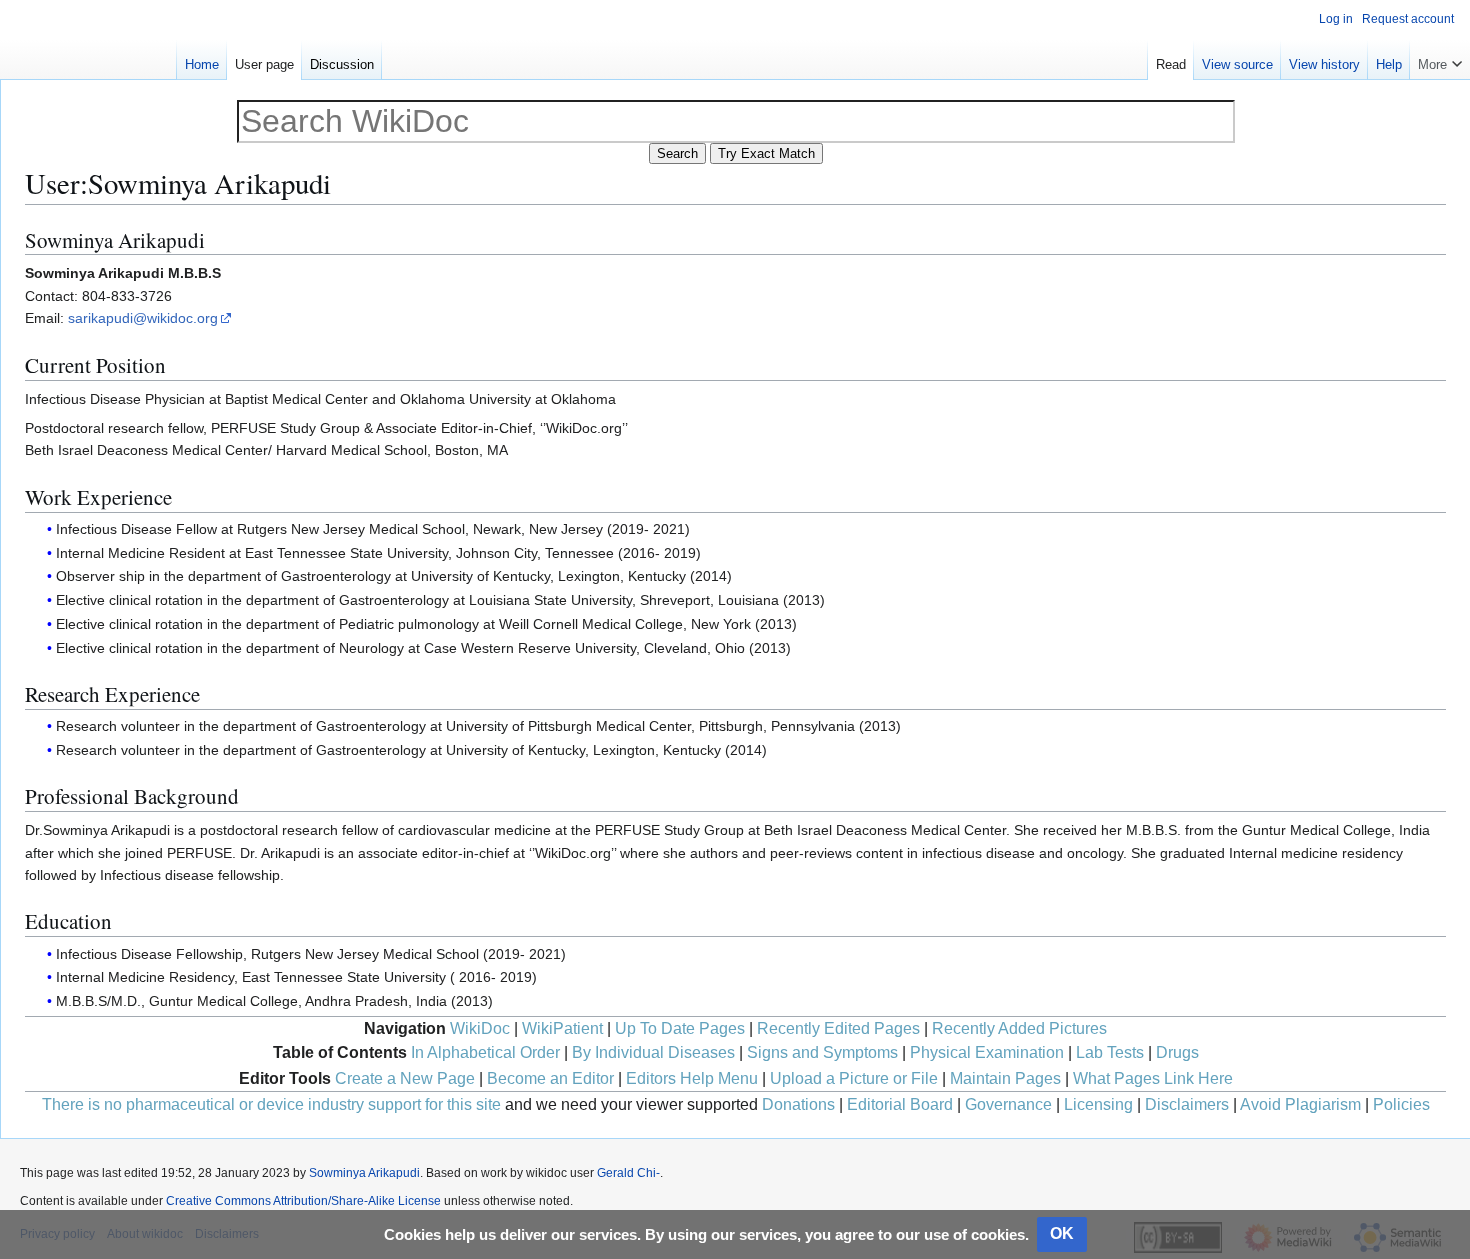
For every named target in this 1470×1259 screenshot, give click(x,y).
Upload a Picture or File (854, 1078)
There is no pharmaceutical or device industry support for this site (271, 1104)
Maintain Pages (1005, 1078)
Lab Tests (1110, 1052)
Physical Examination (987, 1052)
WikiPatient (562, 1028)
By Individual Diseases (653, 1052)
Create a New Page (405, 1078)
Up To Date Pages (680, 1028)
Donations (798, 1104)
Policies (1401, 1104)
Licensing (1098, 1104)
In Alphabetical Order (485, 1052)
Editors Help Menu (692, 1078)
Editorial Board (900, 1104)
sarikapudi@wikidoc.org (143, 318)
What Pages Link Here (1153, 1078)
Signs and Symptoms (822, 1052)
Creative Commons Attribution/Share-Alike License (303, 1201)
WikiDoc (480, 1028)
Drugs (1177, 1052)
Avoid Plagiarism (1300, 1104)
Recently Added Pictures (1019, 1028)
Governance (1008, 1104)
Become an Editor (550, 1078)
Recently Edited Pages (838, 1028)
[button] (1440, 60)
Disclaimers (1187, 1104)
